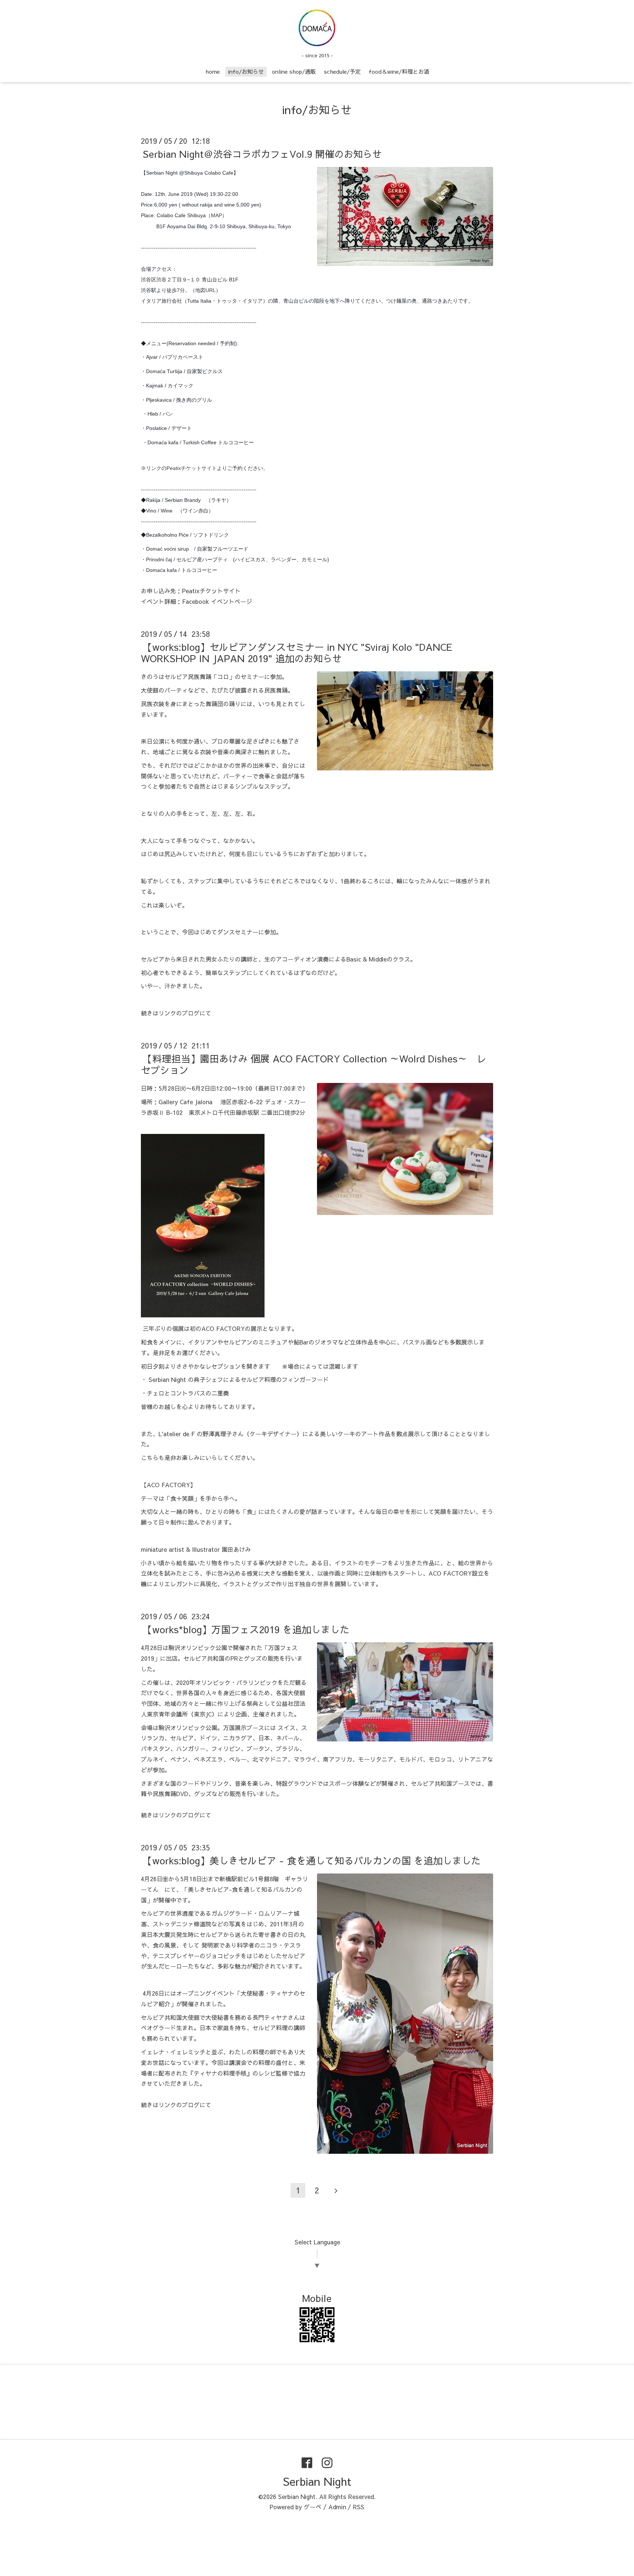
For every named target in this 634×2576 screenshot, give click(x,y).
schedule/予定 (342, 71)
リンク (167, 1013)
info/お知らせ (246, 71)
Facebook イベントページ (217, 601)
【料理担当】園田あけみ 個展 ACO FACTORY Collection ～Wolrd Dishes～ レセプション (314, 1064)
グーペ (313, 2507)
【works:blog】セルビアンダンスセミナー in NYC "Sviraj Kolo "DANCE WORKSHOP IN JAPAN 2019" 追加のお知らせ (297, 652)
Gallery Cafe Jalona (185, 1102)
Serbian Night (317, 2481)
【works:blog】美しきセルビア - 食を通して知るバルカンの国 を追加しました (312, 1860)
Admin (337, 2507)
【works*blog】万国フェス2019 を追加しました (246, 1629)
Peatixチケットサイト (192, 468)
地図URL (205, 290)
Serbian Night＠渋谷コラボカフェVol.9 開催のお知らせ (262, 154)
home (213, 71)
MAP (216, 215)
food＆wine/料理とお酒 (399, 71)
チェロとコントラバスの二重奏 (188, 1393)
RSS (359, 2507)
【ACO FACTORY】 (168, 1485)
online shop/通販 (294, 71)
